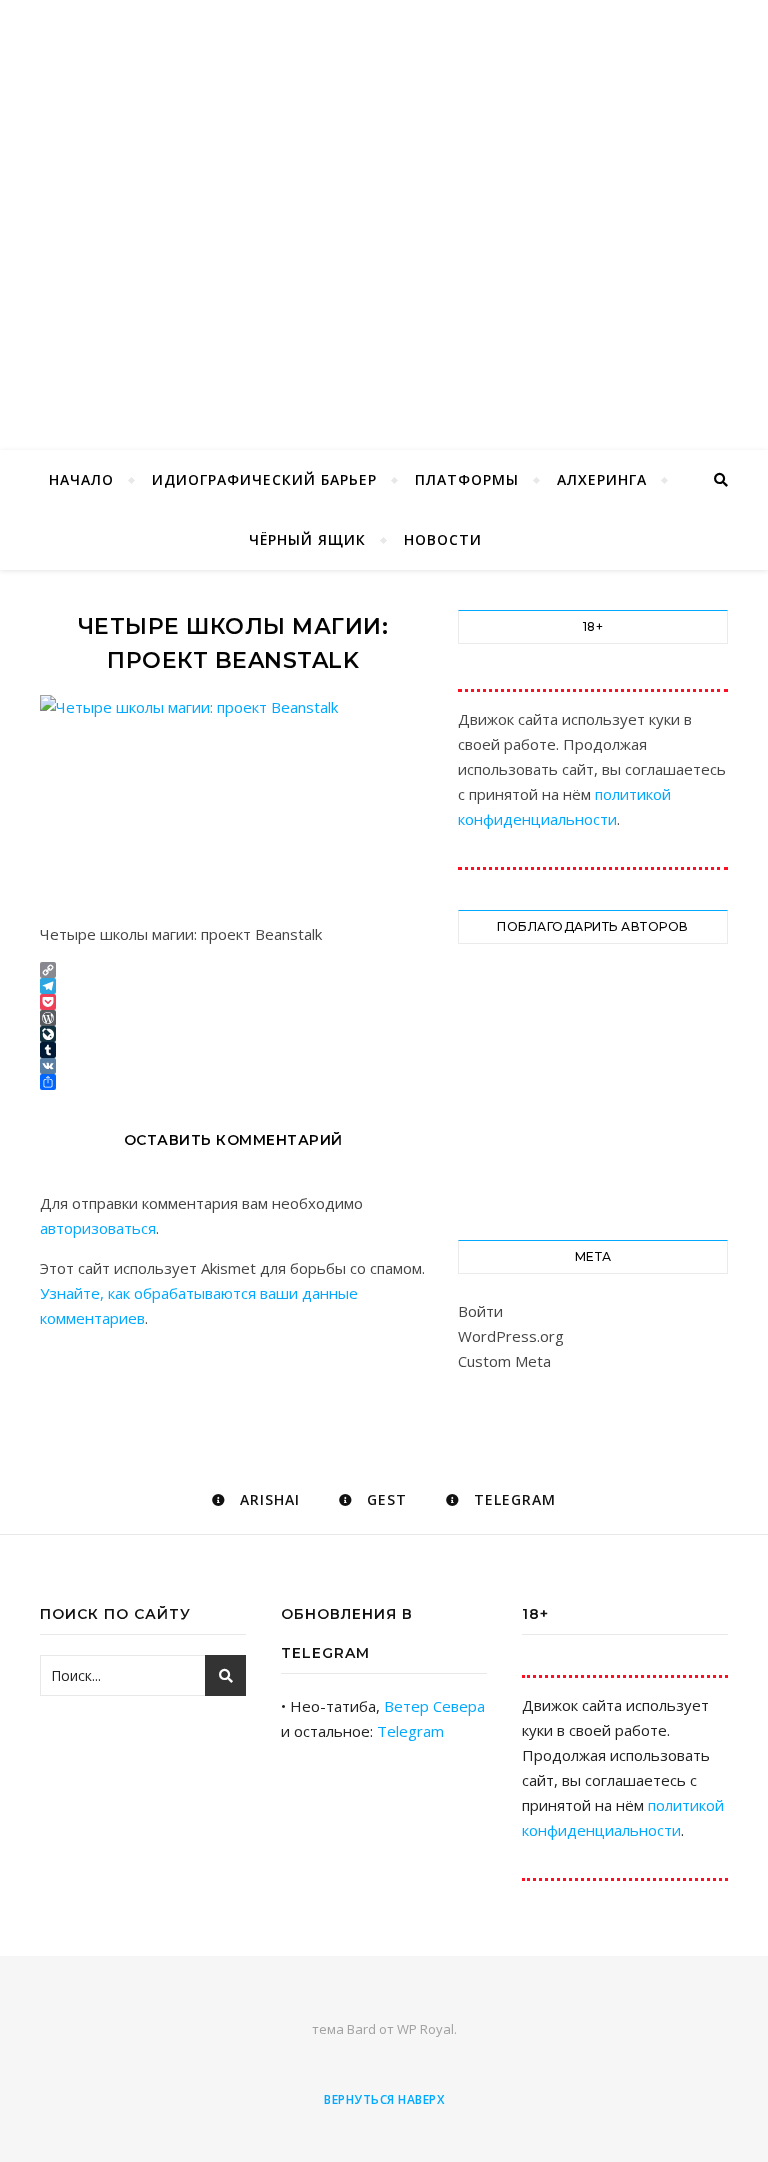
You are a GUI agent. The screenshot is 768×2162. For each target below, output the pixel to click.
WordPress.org (511, 1336)
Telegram (410, 1731)
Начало (81, 479)
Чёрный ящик (307, 539)
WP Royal (425, 2029)
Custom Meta (504, 1361)
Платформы (467, 479)
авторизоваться (98, 1228)
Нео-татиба (384, 192)
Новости (443, 539)
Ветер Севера (434, 1706)
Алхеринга (602, 479)
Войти (480, 1311)
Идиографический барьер (264, 479)
